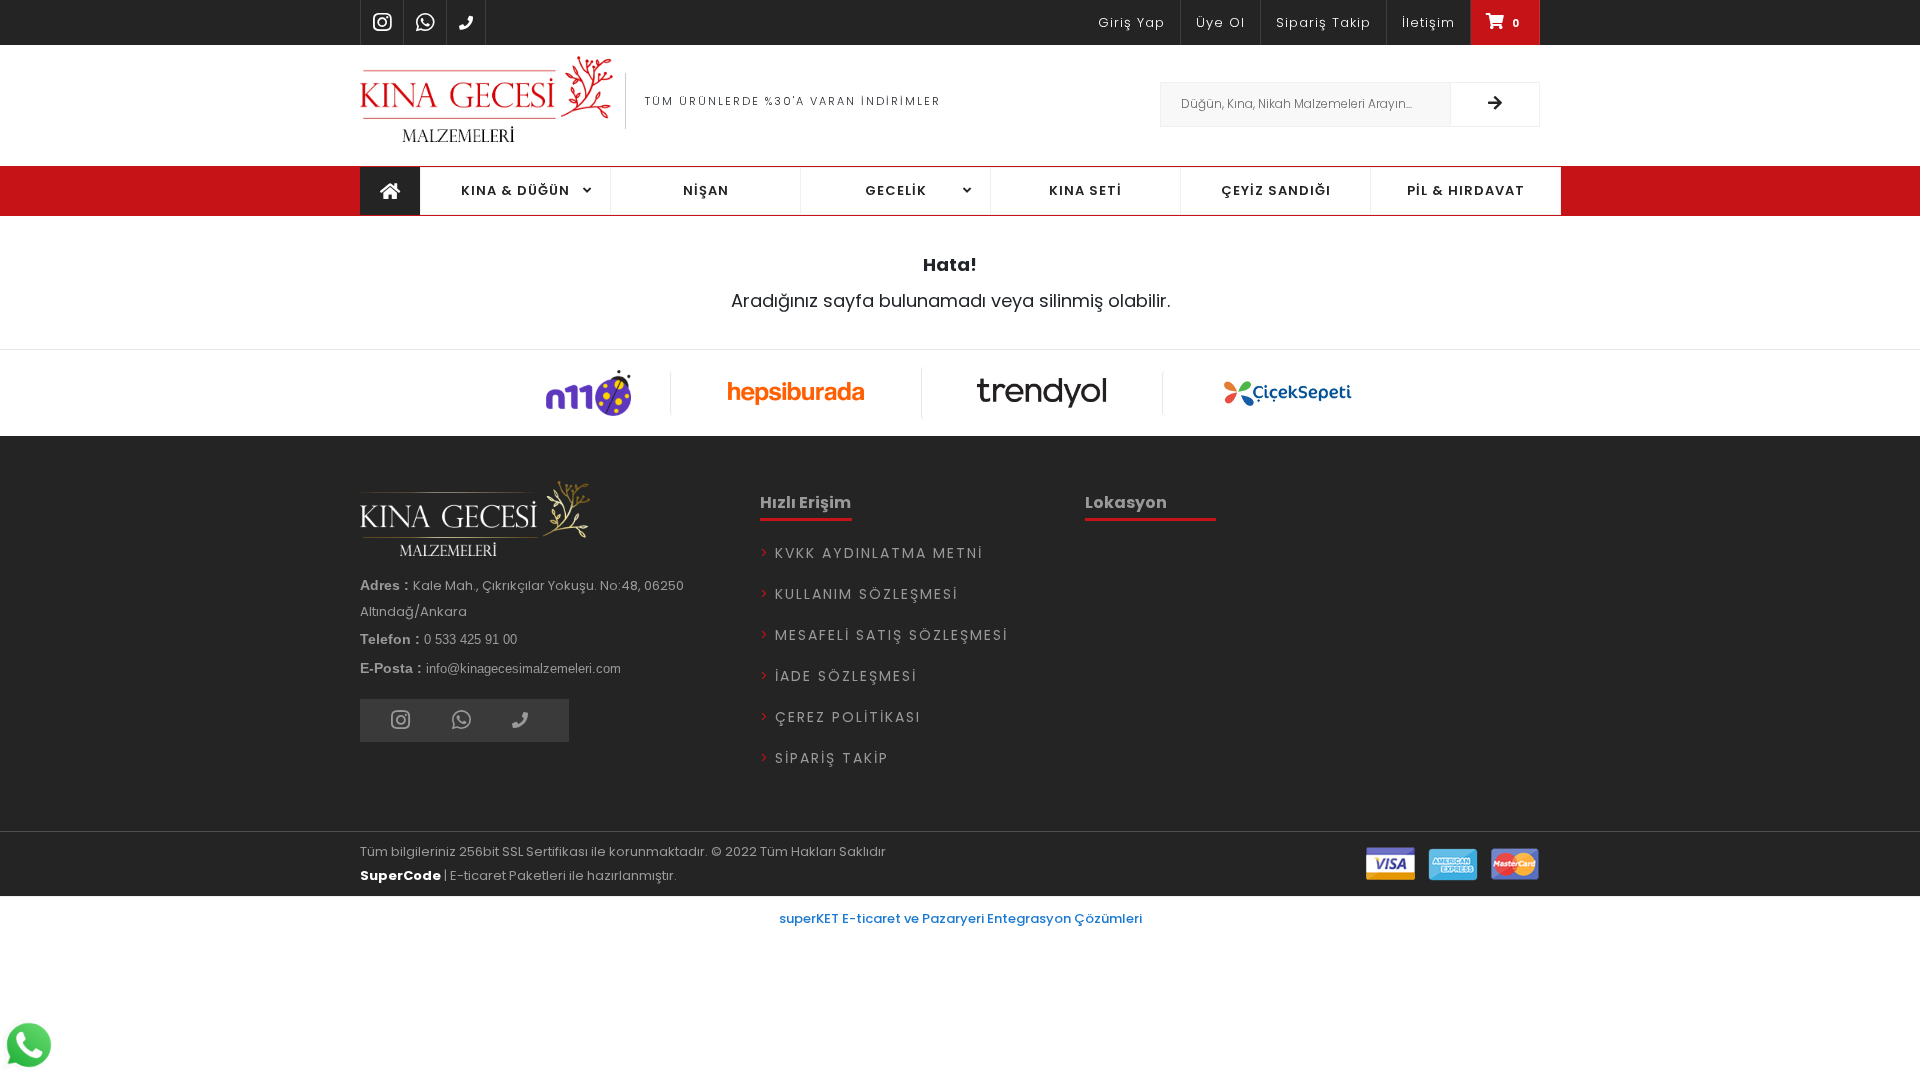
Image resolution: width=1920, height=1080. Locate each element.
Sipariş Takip (1323, 22)
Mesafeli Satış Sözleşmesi (891, 635)
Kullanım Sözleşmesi (866, 594)
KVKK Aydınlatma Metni (879, 553)
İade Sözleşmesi (846, 676)
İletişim (1428, 22)
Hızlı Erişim (805, 502)
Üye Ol (1220, 22)
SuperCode (400, 875)
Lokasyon (1126, 502)
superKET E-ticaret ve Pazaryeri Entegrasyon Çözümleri (960, 918)
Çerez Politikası (848, 717)
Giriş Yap (1131, 22)
